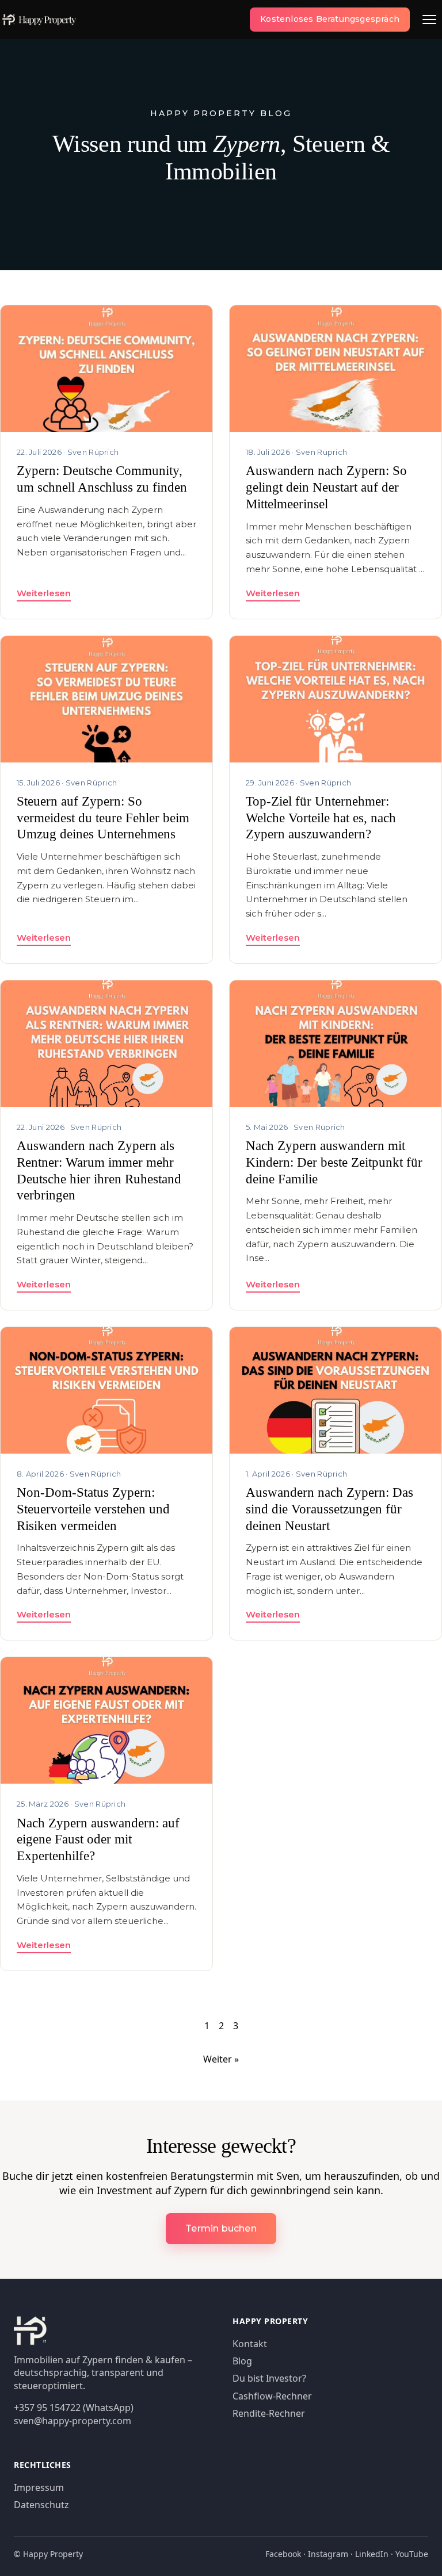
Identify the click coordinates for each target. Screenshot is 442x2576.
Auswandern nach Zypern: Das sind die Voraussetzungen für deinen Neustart (329, 1509)
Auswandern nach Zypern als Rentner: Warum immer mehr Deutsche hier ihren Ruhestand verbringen (99, 1170)
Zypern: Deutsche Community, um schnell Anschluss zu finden (102, 479)
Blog (242, 2361)
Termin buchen (221, 2228)
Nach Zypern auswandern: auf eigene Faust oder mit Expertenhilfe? (98, 1840)
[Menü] (429, 20)
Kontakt (250, 2344)
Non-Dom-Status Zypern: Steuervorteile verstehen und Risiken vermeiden (93, 1509)
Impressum (39, 2487)
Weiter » (221, 2059)
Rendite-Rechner (269, 2413)
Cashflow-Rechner (272, 2396)
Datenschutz (41, 2505)
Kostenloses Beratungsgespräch (330, 19)
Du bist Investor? (269, 2378)
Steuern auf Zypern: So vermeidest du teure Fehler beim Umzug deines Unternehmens (103, 818)
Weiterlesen (44, 593)
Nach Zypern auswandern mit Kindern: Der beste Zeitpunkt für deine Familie (334, 1162)
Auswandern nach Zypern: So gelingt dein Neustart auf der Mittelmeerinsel (326, 487)
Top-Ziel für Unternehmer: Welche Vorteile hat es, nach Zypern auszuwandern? (321, 818)
